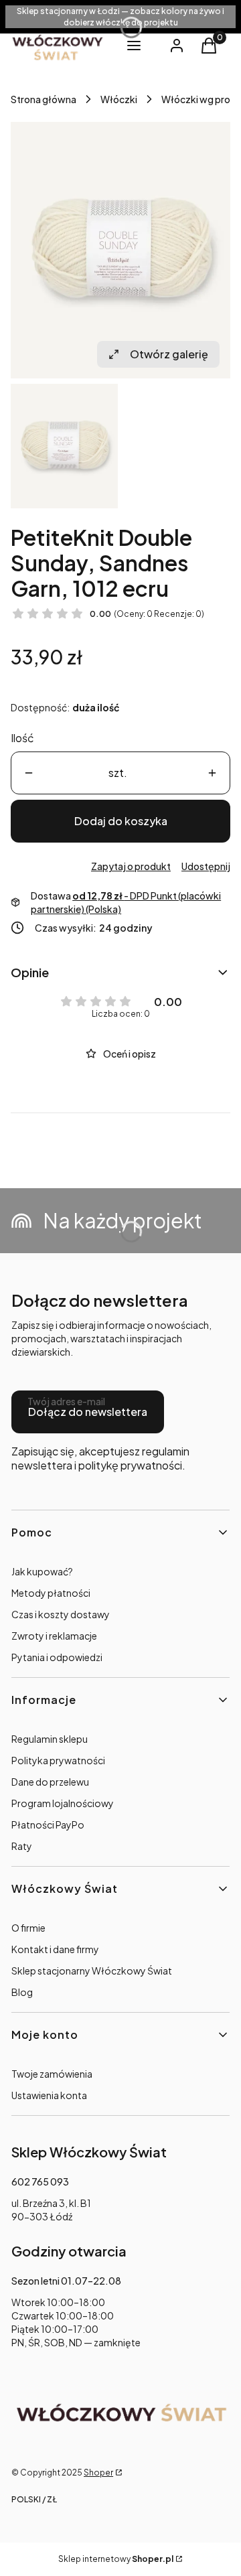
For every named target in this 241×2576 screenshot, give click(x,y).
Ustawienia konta (49, 2095)
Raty (22, 1846)
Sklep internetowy (116, 2559)
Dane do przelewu (50, 1782)
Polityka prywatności (58, 1760)
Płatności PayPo (48, 1824)
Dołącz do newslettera (88, 1412)
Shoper (98, 2473)
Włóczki (119, 99)
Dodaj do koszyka (121, 821)
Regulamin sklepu (50, 1739)
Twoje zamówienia (52, 2074)
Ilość (22, 738)
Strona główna (44, 99)
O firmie (28, 1928)
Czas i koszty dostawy (61, 1614)
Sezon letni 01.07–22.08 (66, 2281)
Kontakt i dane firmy (55, 1949)
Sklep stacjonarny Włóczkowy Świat (92, 1971)
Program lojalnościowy (63, 1803)
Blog (22, 1992)
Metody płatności (51, 1593)
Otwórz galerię (169, 354)
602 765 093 (40, 2181)
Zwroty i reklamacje (54, 1636)
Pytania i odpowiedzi (57, 1657)
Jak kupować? (42, 1571)
